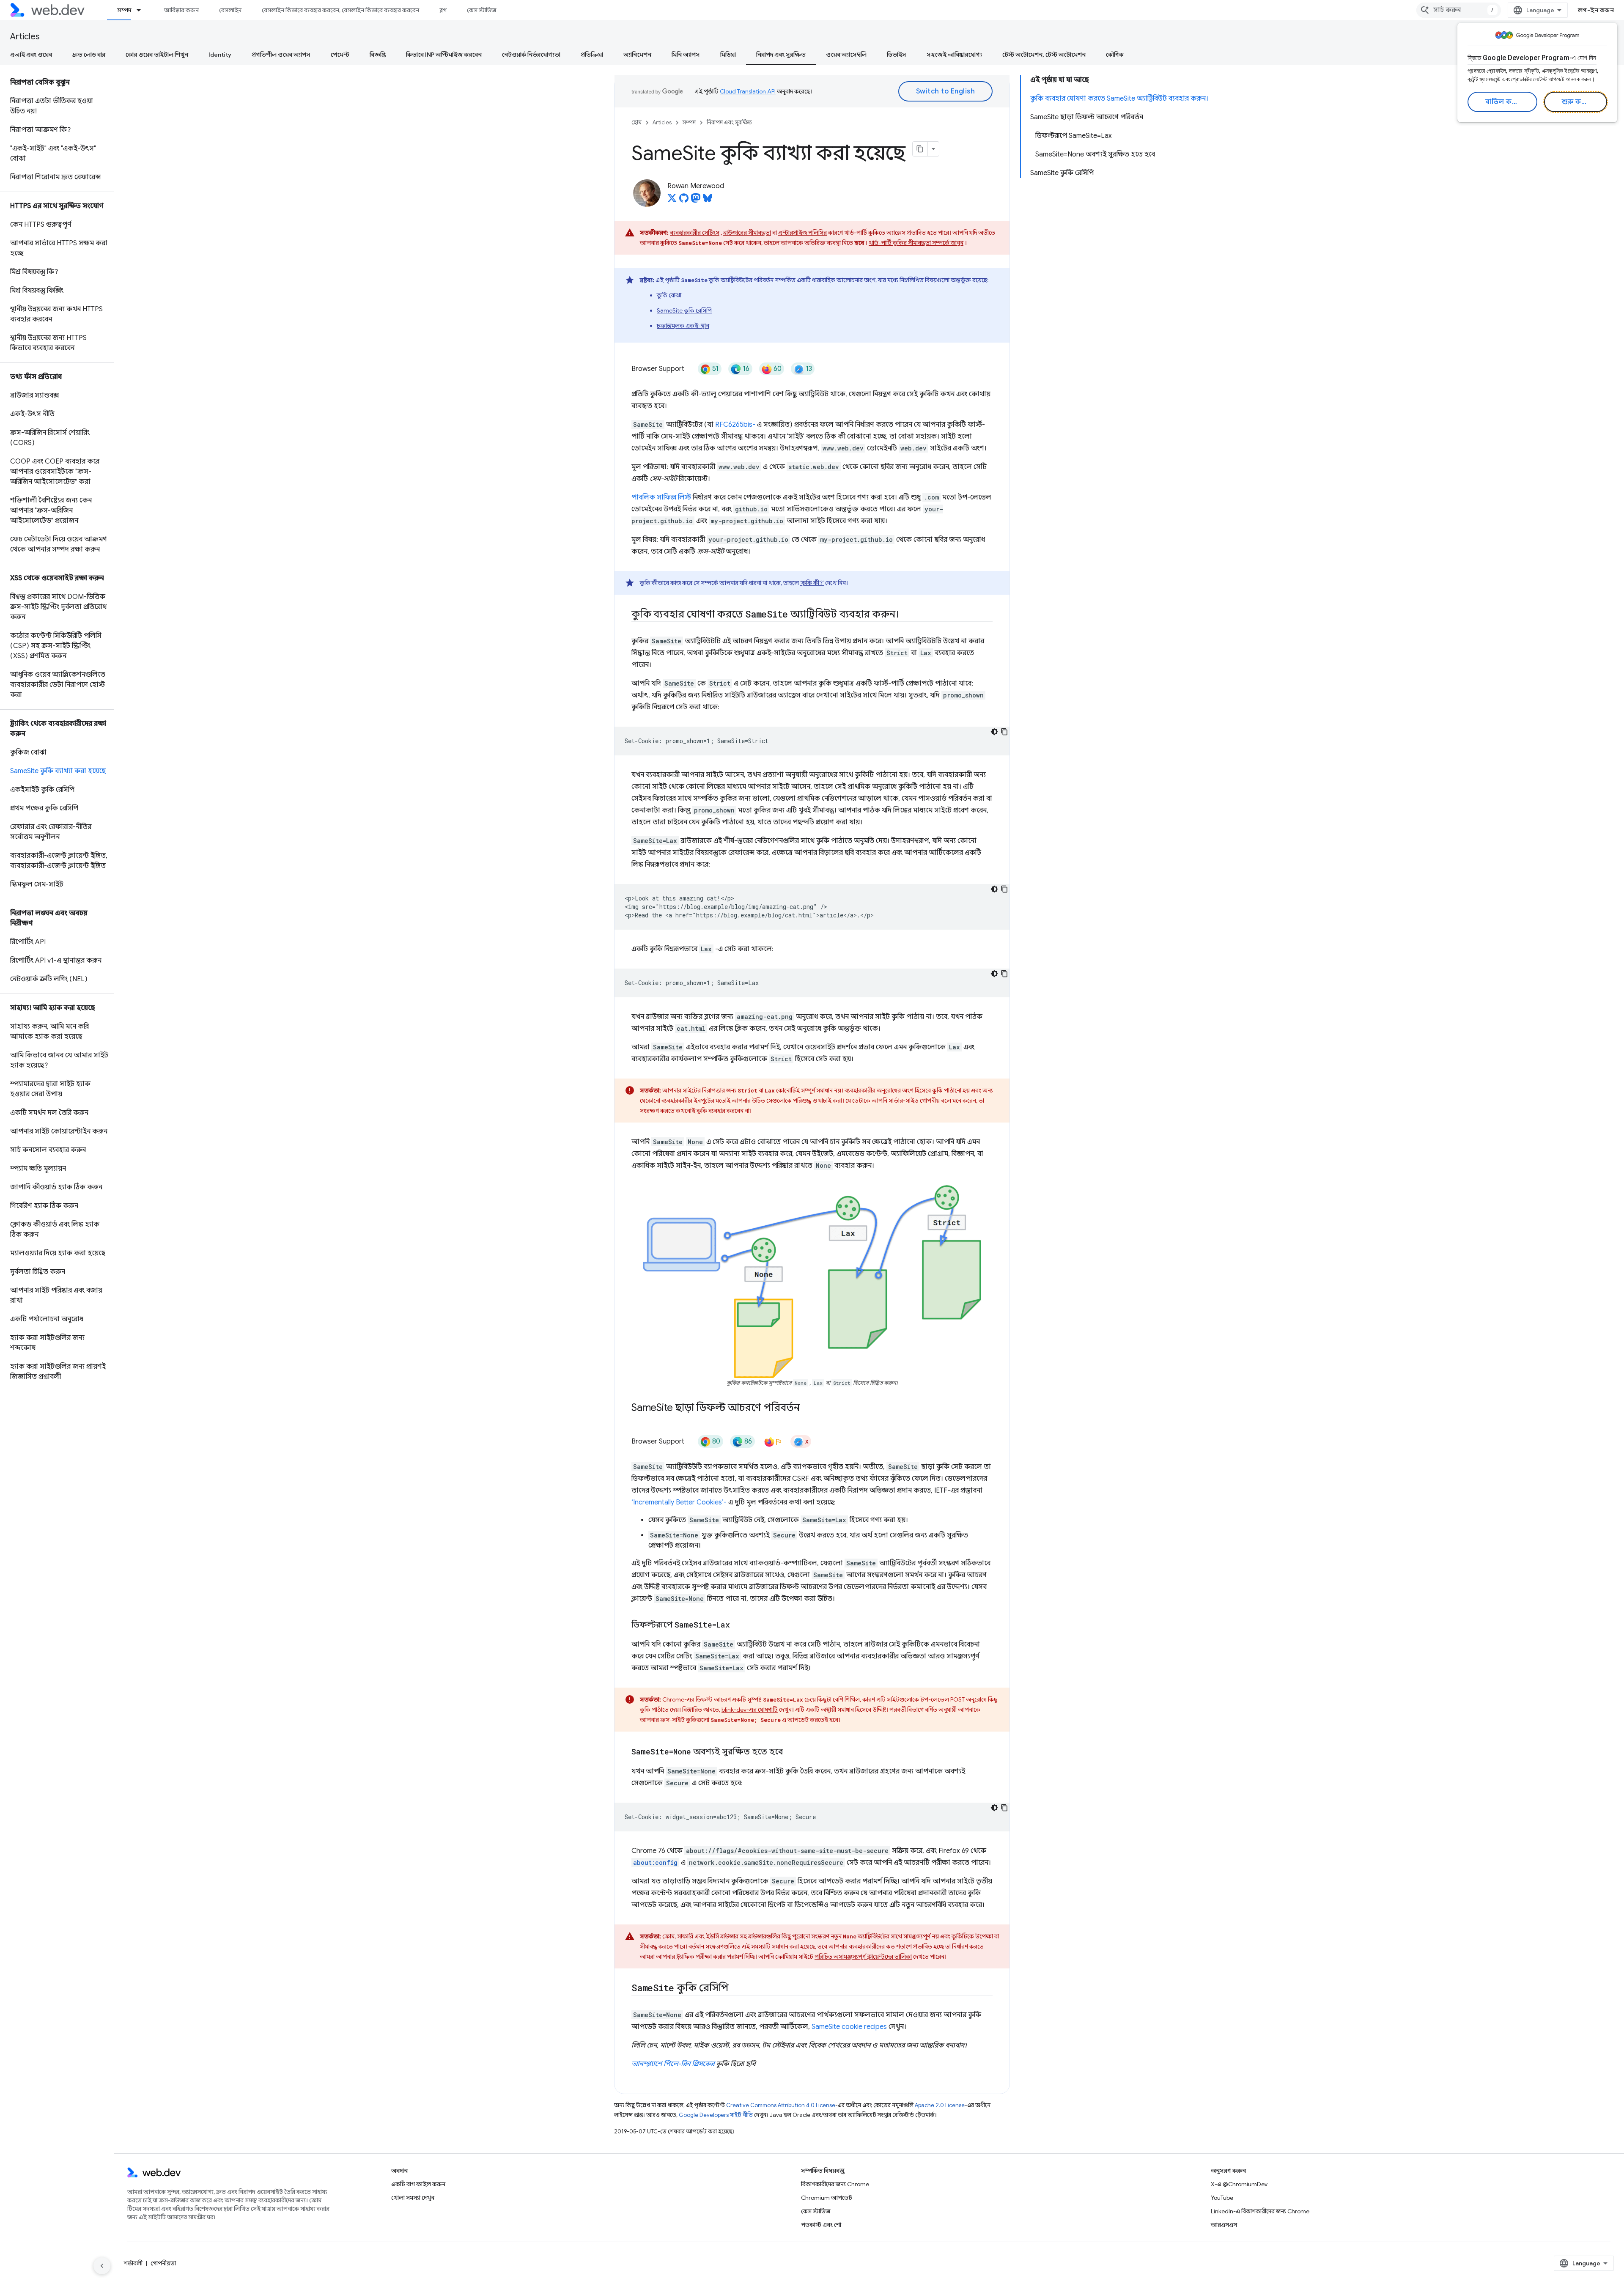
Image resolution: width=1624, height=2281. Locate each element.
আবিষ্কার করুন (181, 10)
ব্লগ (443, 10)
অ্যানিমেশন (637, 55)
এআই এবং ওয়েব (31, 55)
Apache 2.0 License (940, 2105)
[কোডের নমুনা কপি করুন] (1004, 732)
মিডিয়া (728, 55)
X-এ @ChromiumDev (1239, 2184)
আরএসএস (1224, 2225)
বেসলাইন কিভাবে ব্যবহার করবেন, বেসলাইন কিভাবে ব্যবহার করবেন (340, 10)
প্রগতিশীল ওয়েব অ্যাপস (281, 55)
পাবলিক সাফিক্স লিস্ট (661, 497)
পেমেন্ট (340, 55)
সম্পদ (124, 10)
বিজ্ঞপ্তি (378, 55)
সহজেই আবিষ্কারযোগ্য (954, 55)
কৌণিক (1115, 55)
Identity (220, 55)
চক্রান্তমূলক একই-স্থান (683, 326)
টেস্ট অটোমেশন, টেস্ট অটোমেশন (1044, 55)
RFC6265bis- (735, 425)
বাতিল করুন (1504, 102)
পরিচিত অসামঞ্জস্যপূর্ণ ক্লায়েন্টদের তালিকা (863, 1957)
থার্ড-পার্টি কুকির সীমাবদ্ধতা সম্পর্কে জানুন (916, 243)
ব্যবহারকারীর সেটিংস (695, 233)
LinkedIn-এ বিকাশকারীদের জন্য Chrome (1260, 2211)
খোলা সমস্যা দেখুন (413, 2198)
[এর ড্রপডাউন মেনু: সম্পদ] (143, 10)
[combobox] (1459, 10)
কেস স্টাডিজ (481, 10)
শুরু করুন (1577, 102)
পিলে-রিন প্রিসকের (689, 2064)
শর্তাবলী (133, 2263)
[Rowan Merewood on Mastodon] (696, 200)
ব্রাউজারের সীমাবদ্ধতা (747, 233)
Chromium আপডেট (827, 2198)
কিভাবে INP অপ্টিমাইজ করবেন (444, 55)
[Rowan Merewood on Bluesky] (708, 200)
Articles (25, 37)
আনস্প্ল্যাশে (647, 2064)
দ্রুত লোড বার (89, 55)
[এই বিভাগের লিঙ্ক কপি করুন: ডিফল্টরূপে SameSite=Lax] (738, 1625)
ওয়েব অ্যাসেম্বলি (846, 55)
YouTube (1222, 2198)
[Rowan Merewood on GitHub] (684, 200)
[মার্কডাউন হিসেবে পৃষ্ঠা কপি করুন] (920, 149)
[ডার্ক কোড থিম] (994, 732)
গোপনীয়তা (163, 2263)
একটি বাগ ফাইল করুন (418, 2184)
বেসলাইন (230, 10)
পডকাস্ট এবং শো (821, 2225)
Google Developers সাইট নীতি (716, 2115)
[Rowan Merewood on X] (672, 200)
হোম (636, 122)
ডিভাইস (897, 55)
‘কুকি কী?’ (812, 583)
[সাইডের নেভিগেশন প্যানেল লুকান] (102, 2266)
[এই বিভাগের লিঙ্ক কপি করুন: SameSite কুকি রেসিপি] (736, 1989)
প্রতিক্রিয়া (592, 55)
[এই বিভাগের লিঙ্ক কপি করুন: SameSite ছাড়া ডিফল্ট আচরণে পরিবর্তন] (807, 1408)
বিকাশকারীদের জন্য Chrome (835, 2184)
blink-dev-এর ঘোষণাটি (750, 1710)
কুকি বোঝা (669, 295)
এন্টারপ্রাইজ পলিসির (802, 233)
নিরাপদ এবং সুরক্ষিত (781, 55)
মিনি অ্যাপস (686, 55)
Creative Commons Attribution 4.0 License (781, 2105)
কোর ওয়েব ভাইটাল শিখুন (157, 55)
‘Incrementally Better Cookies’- (679, 1502)
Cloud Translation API (748, 91)
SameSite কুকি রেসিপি (684, 310)
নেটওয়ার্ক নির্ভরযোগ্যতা (531, 55)
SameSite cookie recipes (849, 2027)
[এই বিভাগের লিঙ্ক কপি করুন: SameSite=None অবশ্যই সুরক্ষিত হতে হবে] (790, 1752)
